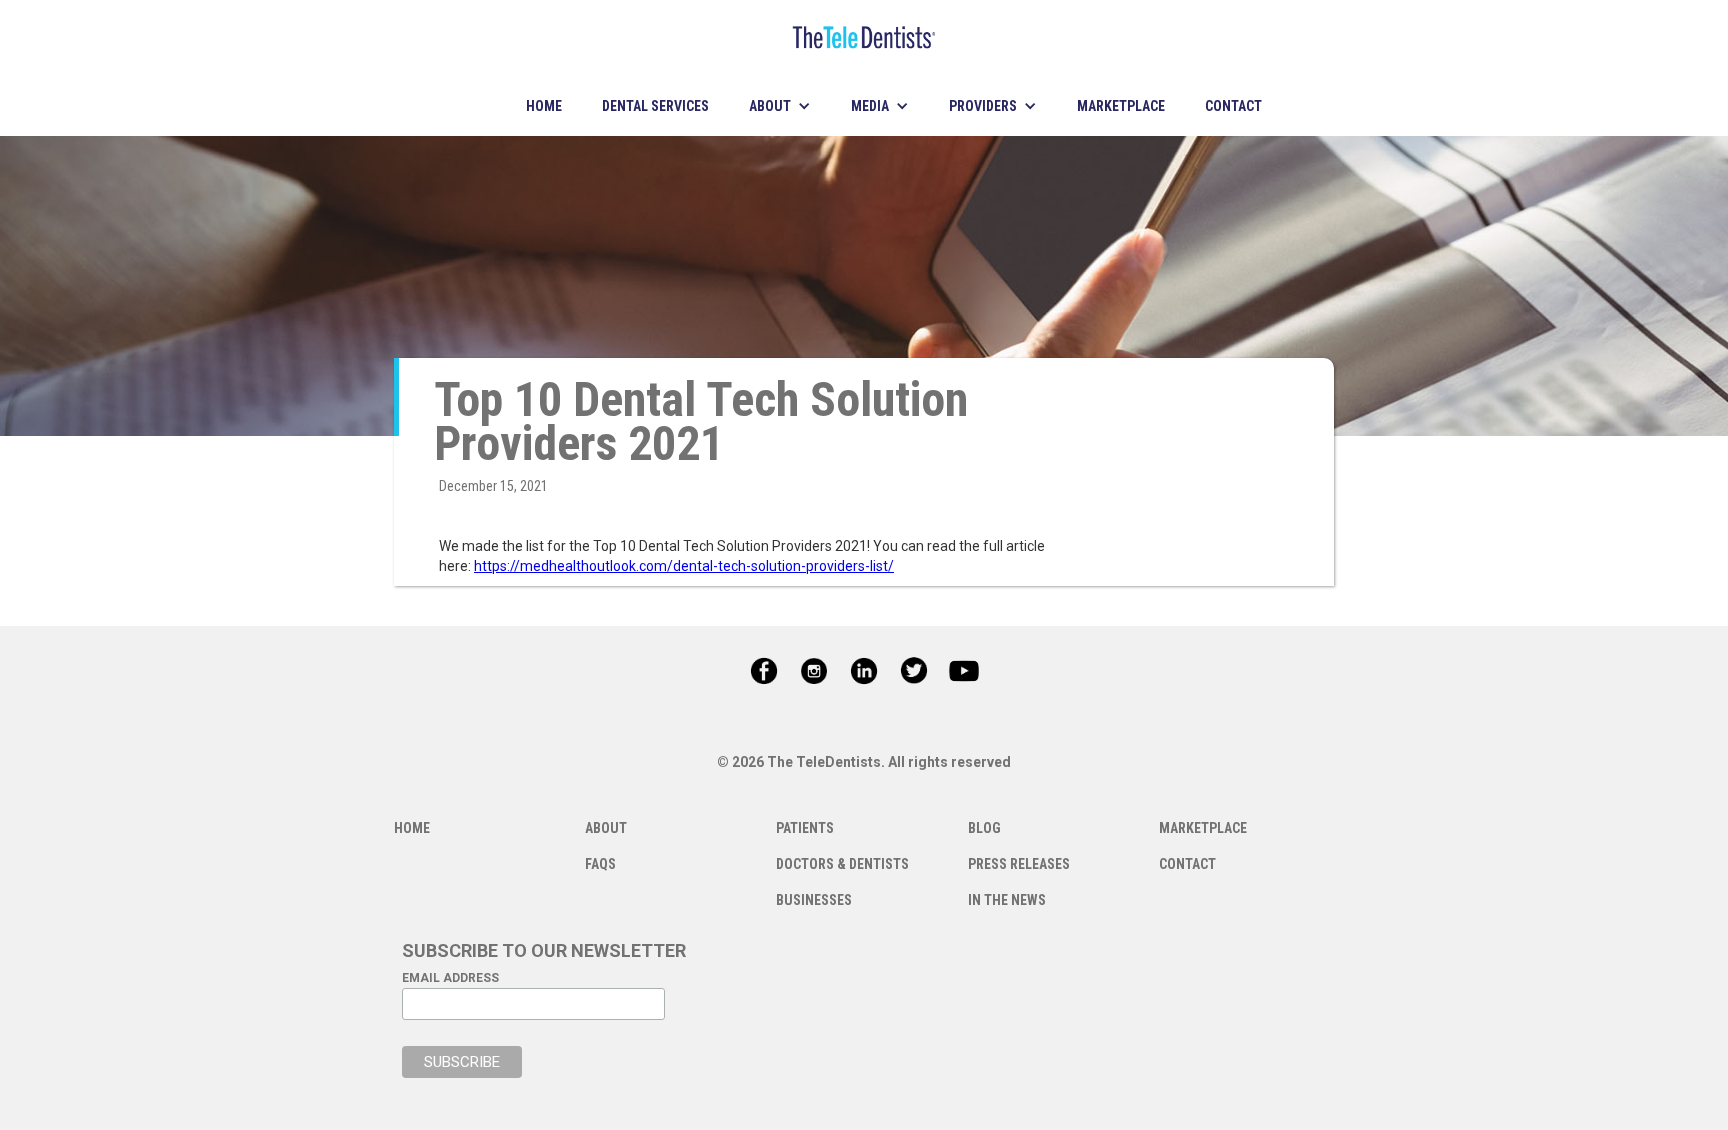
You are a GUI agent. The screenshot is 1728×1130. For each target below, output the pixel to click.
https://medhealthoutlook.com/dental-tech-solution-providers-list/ (684, 566)
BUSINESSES (814, 900)
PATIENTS (805, 828)
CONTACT (1233, 106)
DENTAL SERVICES (655, 106)
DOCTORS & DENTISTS (842, 864)
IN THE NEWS (1007, 900)
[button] (780, 106)
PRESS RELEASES (1019, 864)
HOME (544, 106)
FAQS (600, 864)
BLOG (984, 828)
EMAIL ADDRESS (450, 978)
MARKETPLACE (1121, 106)
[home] (864, 38)
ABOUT (606, 828)
